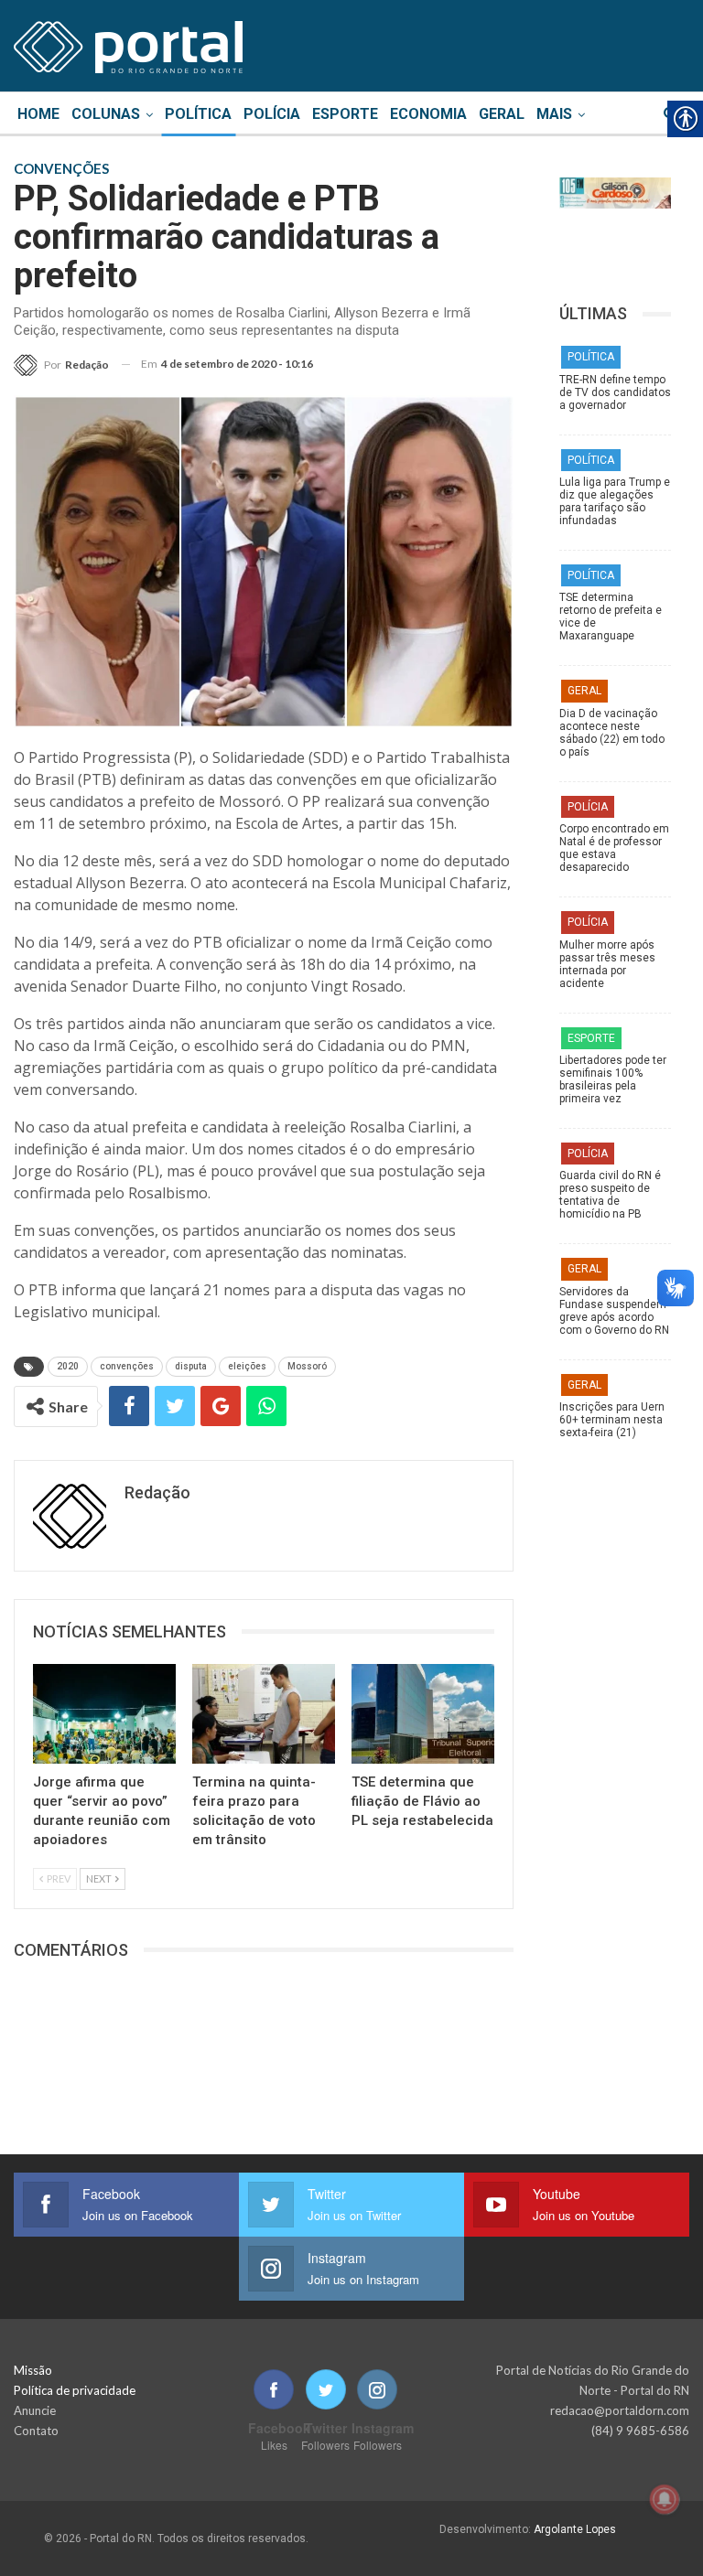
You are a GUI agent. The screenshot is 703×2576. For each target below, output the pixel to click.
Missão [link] (33, 2370)
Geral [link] (502, 114)
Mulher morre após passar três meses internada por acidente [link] (607, 964)
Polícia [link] (272, 114)
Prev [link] (58, 1878)
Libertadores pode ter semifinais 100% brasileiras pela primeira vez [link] (613, 1079)
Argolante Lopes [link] (575, 2529)
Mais (554, 114)
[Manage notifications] (665, 2499)
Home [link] (38, 114)
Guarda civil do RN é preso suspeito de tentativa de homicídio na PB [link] (610, 1195)
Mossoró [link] (307, 1366)
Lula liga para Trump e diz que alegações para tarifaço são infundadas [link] (615, 501)
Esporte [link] (345, 114)
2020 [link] (68, 1366)
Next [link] (100, 1878)
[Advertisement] (615, 1848)
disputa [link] (191, 1366)
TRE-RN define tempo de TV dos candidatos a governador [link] (615, 392)
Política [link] (198, 114)
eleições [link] (247, 1366)
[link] (128, 44)
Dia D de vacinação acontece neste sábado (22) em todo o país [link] (612, 733)
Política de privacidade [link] (75, 2390)
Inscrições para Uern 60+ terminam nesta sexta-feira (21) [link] (612, 1420)
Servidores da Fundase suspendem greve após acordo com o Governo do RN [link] (614, 1311)
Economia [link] (428, 114)
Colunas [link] (106, 114)
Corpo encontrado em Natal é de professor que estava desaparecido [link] (614, 848)
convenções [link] (127, 1366)
